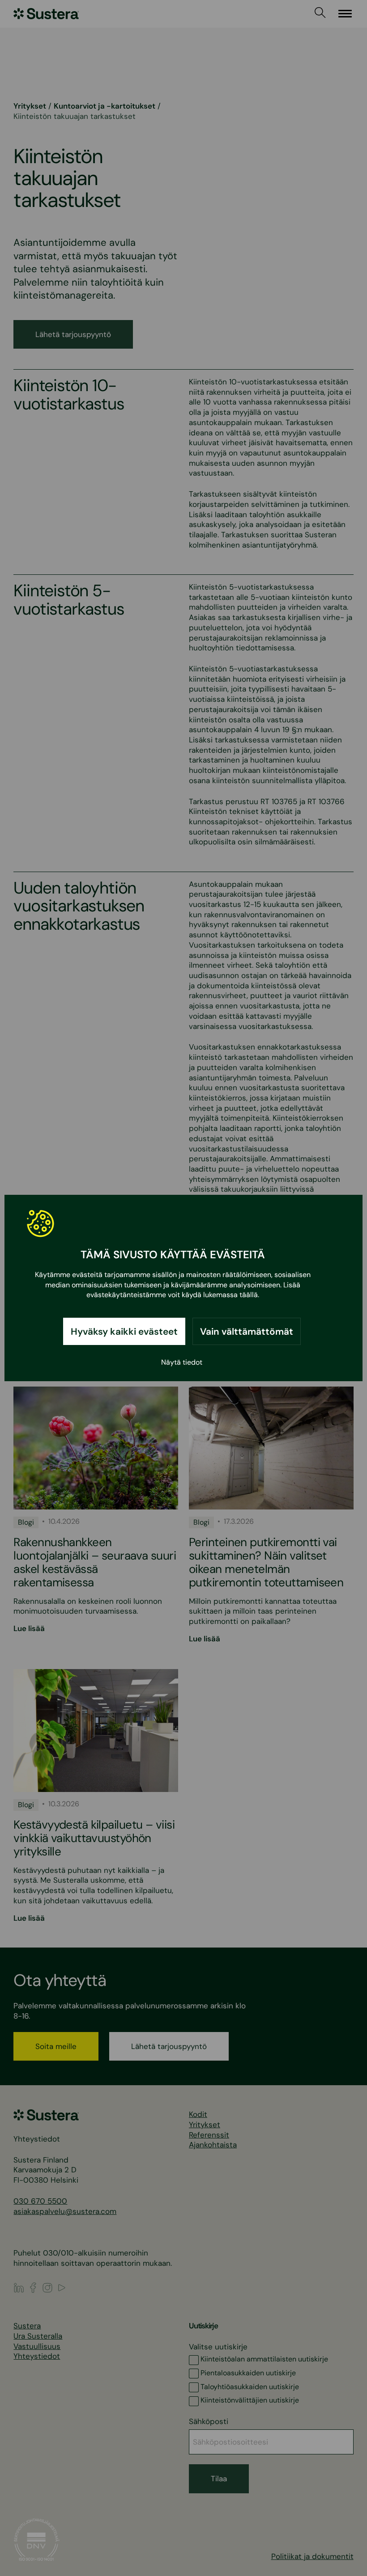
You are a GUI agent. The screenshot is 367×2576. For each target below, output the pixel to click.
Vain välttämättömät (247, 1331)
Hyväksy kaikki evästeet (124, 1331)
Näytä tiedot (182, 1362)
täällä (249, 1295)
